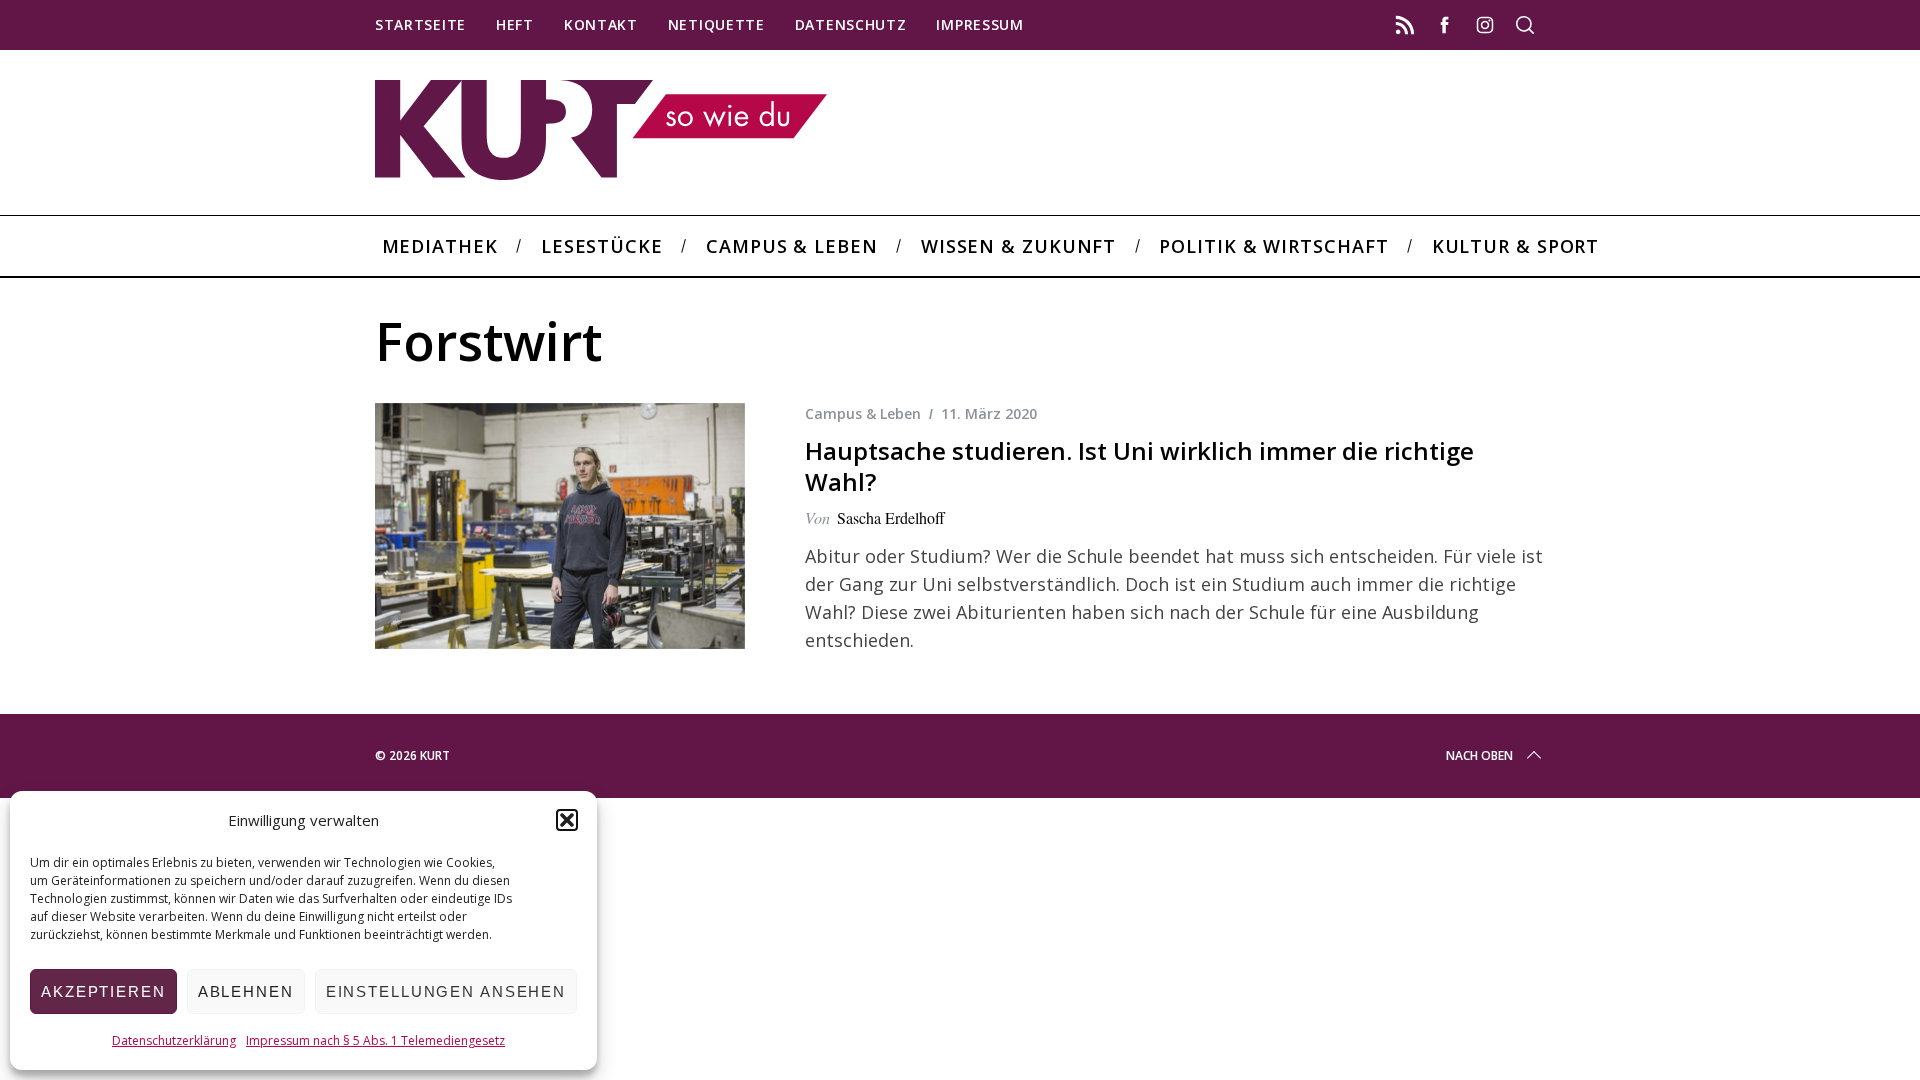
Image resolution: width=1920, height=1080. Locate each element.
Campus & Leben (863, 413)
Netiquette (716, 24)
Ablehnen (246, 991)
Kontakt (601, 24)
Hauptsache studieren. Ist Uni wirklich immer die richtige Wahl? (1139, 466)
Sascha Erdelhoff (891, 517)
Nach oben (1479, 755)
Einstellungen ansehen (446, 991)
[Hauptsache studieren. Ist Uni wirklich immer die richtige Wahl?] (560, 526)
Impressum (979, 24)
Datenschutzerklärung (174, 1040)
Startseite (420, 24)
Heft (515, 24)
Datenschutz (851, 24)
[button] (567, 820)
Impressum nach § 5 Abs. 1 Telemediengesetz (375, 1040)
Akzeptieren (103, 991)
